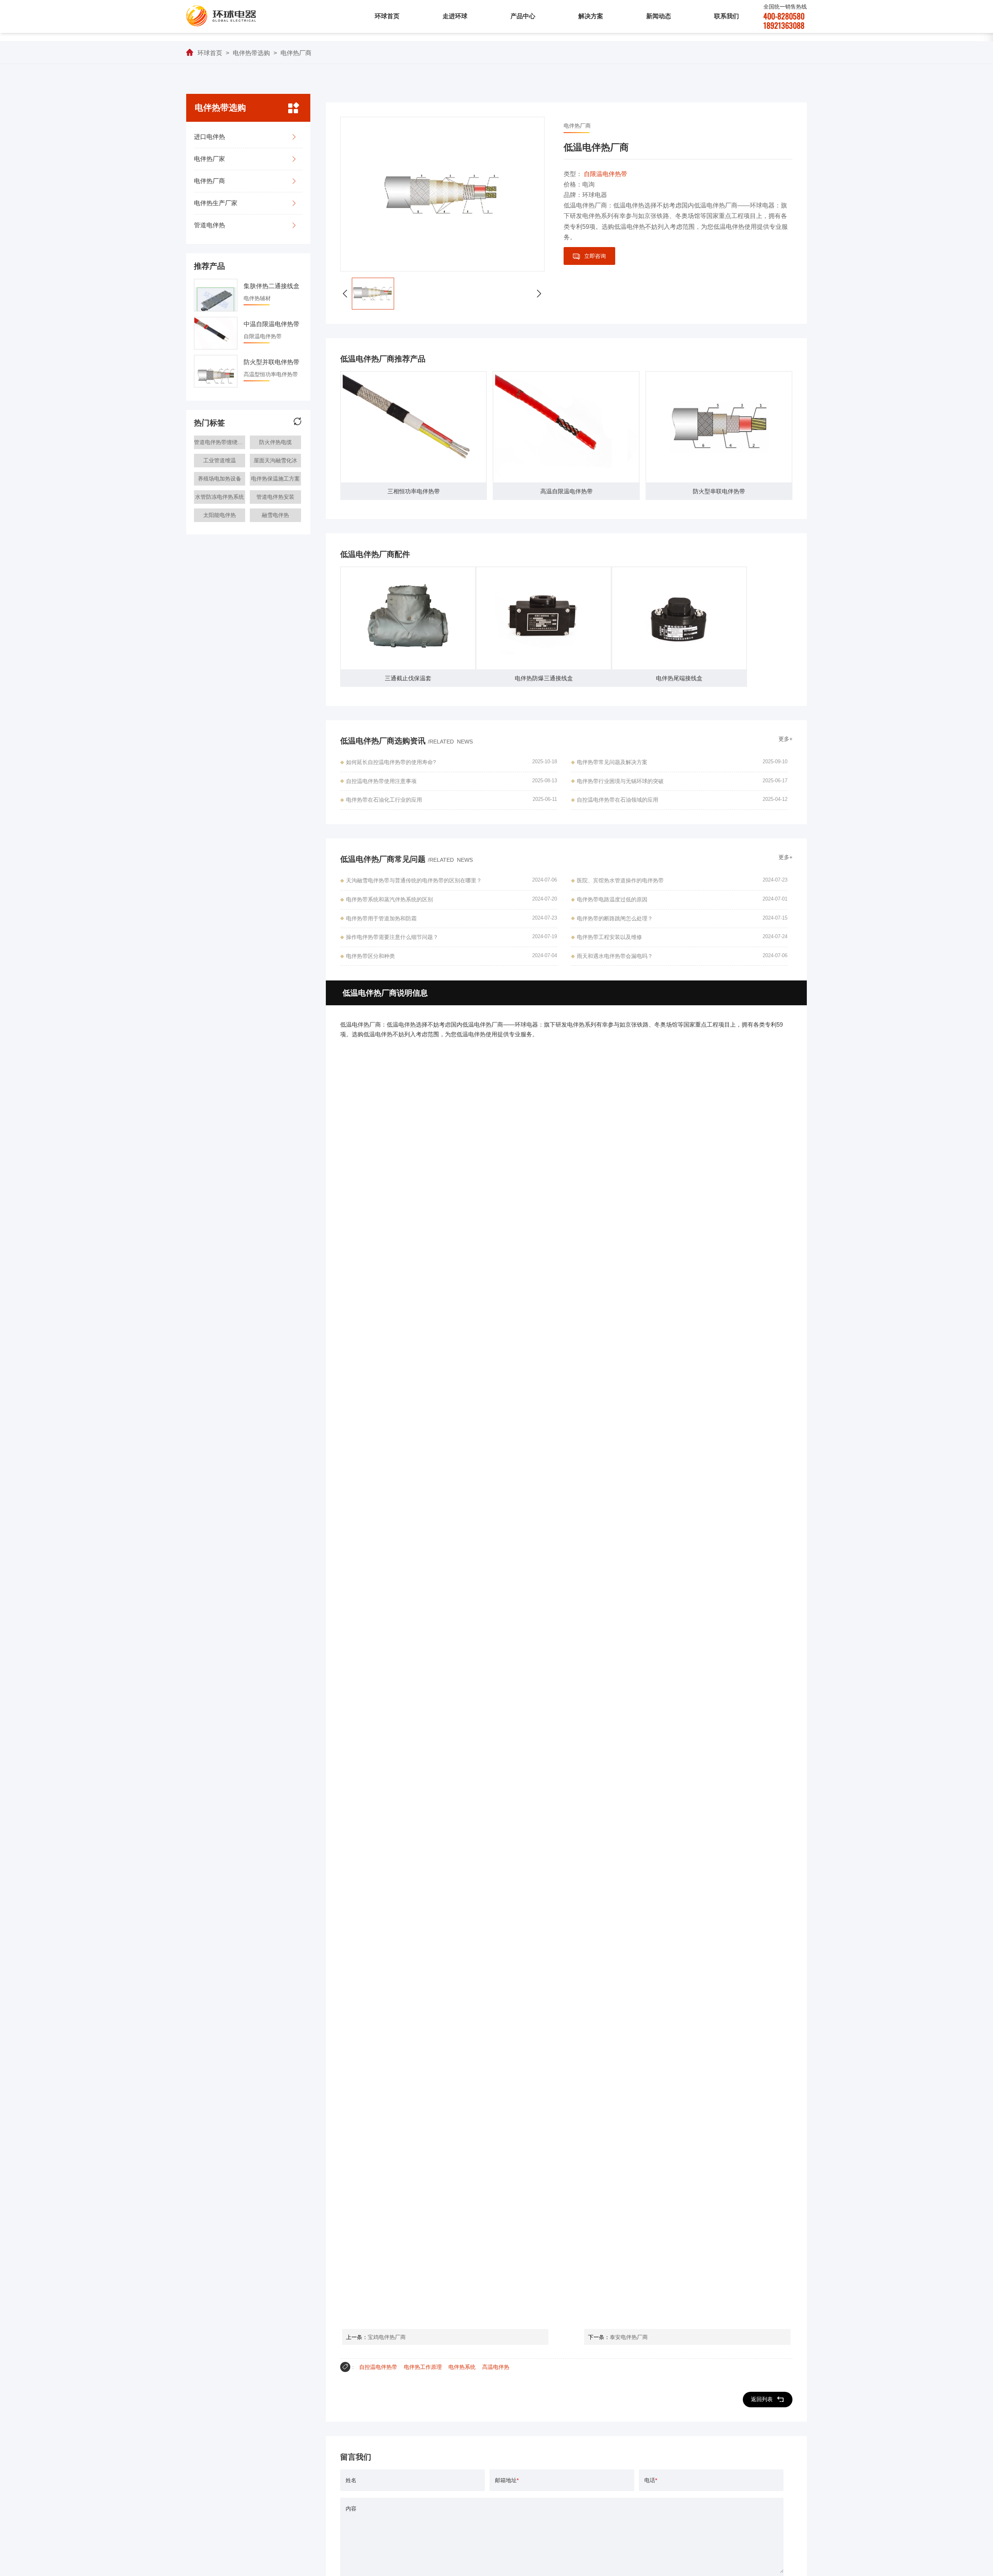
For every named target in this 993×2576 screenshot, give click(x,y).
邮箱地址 (507, 2480)
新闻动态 (659, 16)
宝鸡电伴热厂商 (387, 2337)
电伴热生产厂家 (216, 203)
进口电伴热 (209, 137)
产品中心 (523, 16)
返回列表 (762, 2399)
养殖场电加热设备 (220, 479)
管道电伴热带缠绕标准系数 (220, 442)
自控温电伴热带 (378, 2367)
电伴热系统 (462, 2367)
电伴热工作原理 (423, 2367)
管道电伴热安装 (275, 497)
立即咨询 (595, 256)
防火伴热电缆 (275, 442)
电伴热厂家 (209, 159)
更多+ (785, 739)
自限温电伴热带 (605, 174)
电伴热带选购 (251, 53)
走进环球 (455, 16)
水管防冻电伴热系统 (220, 497)
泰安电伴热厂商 (629, 2337)
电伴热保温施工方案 (275, 479)
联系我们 (727, 16)
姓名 (351, 2480)
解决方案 (591, 16)
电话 (651, 2480)
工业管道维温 (220, 460)
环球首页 (387, 16)
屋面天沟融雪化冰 (275, 460)
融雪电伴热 (275, 515)
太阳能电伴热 (220, 515)
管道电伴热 (209, 225)
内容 (351, 2509)
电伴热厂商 (296, 53)
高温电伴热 (496, 2367)
